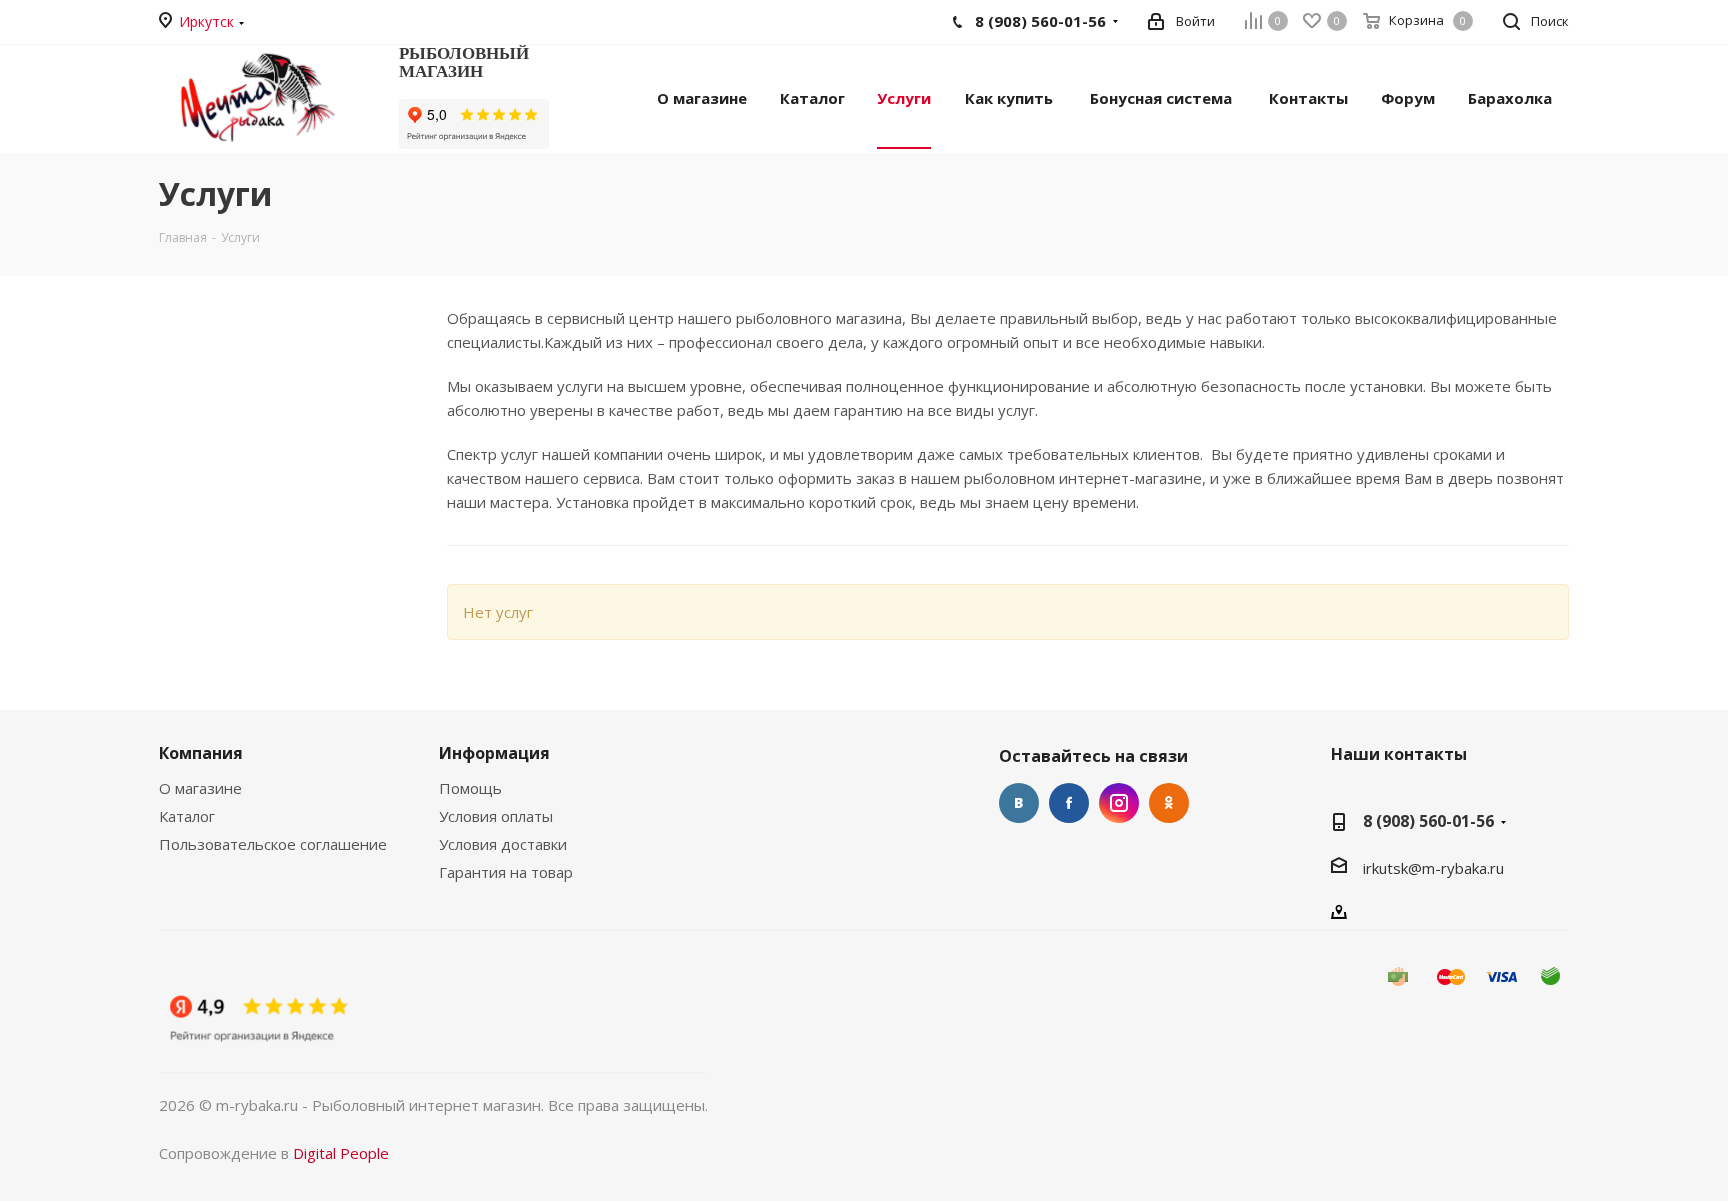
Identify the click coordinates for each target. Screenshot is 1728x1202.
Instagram (1119, 803)
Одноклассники (1169, 803)
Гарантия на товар (506, 872)
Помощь (470, 788)
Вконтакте (1019, 803)
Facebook (1069, 803)
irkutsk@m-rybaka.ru (1433, 868)
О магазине (200, 788)
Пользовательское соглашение (273, 844)
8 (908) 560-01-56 (1428, 821)
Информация (494, 753)
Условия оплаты (496, 816)
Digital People (341, 1153)
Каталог (187, 816)
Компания (201, 753)
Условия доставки (503, 844)
